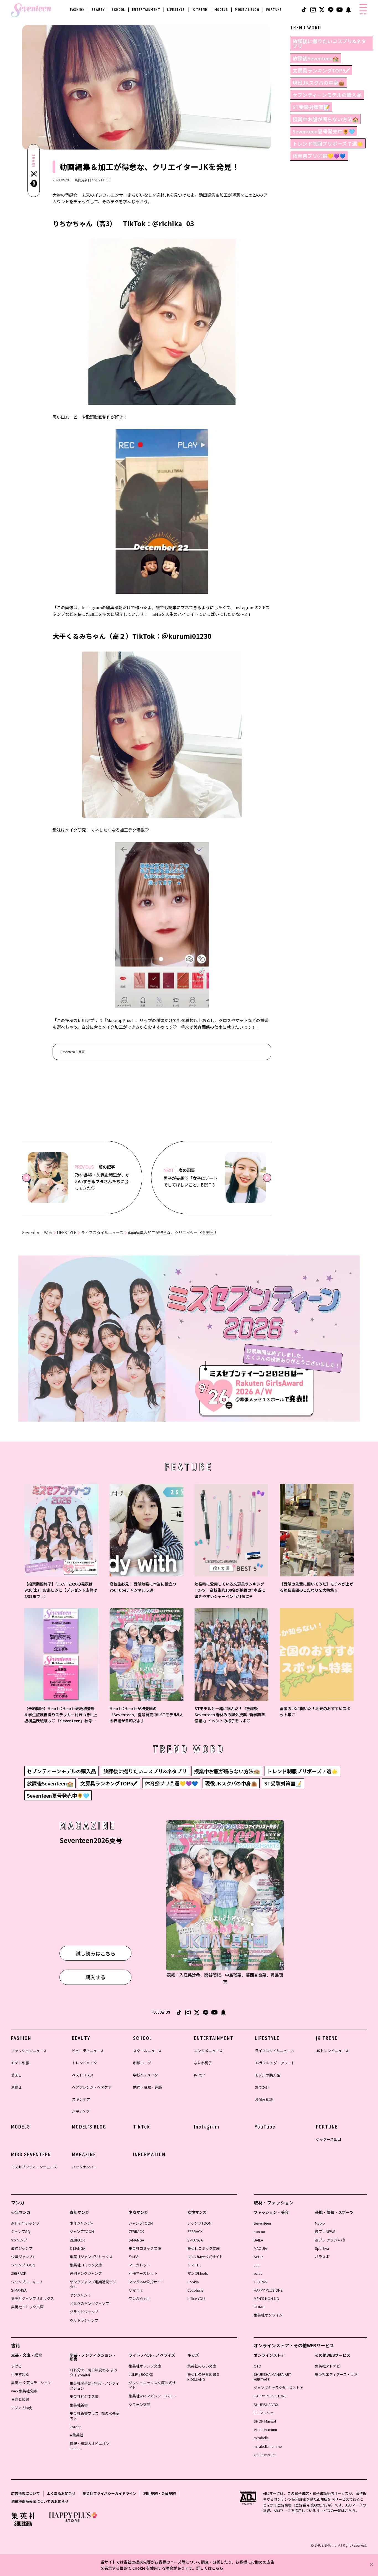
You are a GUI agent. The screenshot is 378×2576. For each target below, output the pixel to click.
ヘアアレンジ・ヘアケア (92, 2087)
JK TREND (200, 10)
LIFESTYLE (176, 10)
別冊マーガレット (143, 2273)
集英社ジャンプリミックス (33, 2298)
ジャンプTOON (23, 2265)
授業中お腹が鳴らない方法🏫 (325, 119)
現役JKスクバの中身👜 (319, 83)
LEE (257, 2265)
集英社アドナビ (327, 2366)
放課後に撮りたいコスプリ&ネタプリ (329, 43)
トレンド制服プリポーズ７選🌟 (328, 143)
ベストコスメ (83, 2075)
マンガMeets (139, 2298)
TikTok (142, 2127)
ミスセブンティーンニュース (34, 2167)
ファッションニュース (29, 2051)
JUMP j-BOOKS (141, 2374)
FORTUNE (274, 10)
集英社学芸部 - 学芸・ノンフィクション (94, 2386)
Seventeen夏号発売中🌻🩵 (324, 131)
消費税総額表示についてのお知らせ (40, 2501)
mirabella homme (268, 2446)
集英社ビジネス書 (84, 2396)
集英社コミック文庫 (27, 2307)
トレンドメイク (85, 2063)
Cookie (193, 2282)
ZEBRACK (19, 2273)
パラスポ (322, 2257)
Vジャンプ (19, 2240)
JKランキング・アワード (275, 2063)
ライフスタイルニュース (102, 1233)
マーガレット (139, 2265)
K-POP (199, 2075)
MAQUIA (260, 2248)
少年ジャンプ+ (23, 2257)
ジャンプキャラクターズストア (279, 2388)
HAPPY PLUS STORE (270, 2396)
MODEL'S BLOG (247, 10)
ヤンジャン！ (80, 2295)
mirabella (261, 2438)
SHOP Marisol (265, 2421)
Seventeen (262, 2223)
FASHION (77, 10)
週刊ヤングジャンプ (86, 2273)
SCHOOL (118, 10)
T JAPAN (261, 2282)
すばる (16, 2366)
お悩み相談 (264, 2099)
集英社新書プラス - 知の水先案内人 (94, 2416)
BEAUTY (98, 10)
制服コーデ (142, 2063)
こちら (218, 2568)
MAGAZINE (84, 2155)
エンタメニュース (208, 2051)
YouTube (265, 2127)
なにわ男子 (203, 2063)
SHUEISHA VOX (266, 2404)
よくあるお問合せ (61, 2493)
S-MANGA (19, 2290)
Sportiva (322, 2248)
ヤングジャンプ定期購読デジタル (93, 2284)
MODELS (221, 10)
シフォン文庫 (139, 2404)
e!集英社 (77, 2435)
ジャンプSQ (21, 2231)
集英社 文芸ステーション (31, 2383)
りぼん (134, 2257)
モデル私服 (20, 2063)
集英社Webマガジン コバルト (152, 2396)
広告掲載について (25, 2493)
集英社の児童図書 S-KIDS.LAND (204, 2377)
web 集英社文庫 (24, 2391)
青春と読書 (20, 2399)
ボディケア (81, 2112)
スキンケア (81, 2099)
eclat (258, 2273)
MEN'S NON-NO (266, 2298)
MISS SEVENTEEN (31, 2155)
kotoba (76, 2427)
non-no (259, 2231)
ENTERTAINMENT (146, 10)
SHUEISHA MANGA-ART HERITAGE (272, 2377)
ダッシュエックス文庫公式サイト (152, 2385)
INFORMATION (149, 2155)
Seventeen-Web (37, 1233)
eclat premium (265, 2429)
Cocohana (196, 2290)
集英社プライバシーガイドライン (109, 2493)
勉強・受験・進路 (147, 2087)
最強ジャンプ (22, 2248)
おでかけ (262, 2087)
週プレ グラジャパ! (330, 2240)
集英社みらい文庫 (202, 2366)
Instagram (207, 2127)
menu (363, 14)
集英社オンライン (268, 2315)
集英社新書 (79, 2405)
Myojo (320, 2223)
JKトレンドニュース (332, 2051)
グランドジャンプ (84, 2312)
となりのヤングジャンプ (89, 2303)
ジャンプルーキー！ (27, 2282)
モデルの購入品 (267, 2075)
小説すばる (20, 2374)
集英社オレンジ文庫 (145, 2366)
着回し (16, 2075)
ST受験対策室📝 (311, 107)
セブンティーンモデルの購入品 (327, 95)
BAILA (258, 2240)
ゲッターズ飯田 (328, 2139)
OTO (257, 2366)
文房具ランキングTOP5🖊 (321, 70)
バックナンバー (85, 2167)
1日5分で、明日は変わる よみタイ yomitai (94, 2372)
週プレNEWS (325, 2231)
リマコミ (136, 2290)
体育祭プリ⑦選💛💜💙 (319, 156)
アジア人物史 (22, 2408)
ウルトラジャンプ (84, 2320)
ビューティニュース (88, 2051)
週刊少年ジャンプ (25, 2223)
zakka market (265, 2455)
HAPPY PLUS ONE (268, 2290)
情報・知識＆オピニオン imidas (90, 2446)
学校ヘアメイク (146, 2075)
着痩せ (16, 2087)
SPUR (258, 2257)
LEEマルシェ (264, 2413)
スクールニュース (147, 2051)
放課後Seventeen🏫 (316, 58)
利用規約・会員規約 (160, 2493)
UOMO (259, 2307)
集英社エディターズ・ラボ (336, 2374)
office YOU (196, 2298)
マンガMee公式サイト (146, 2282)
